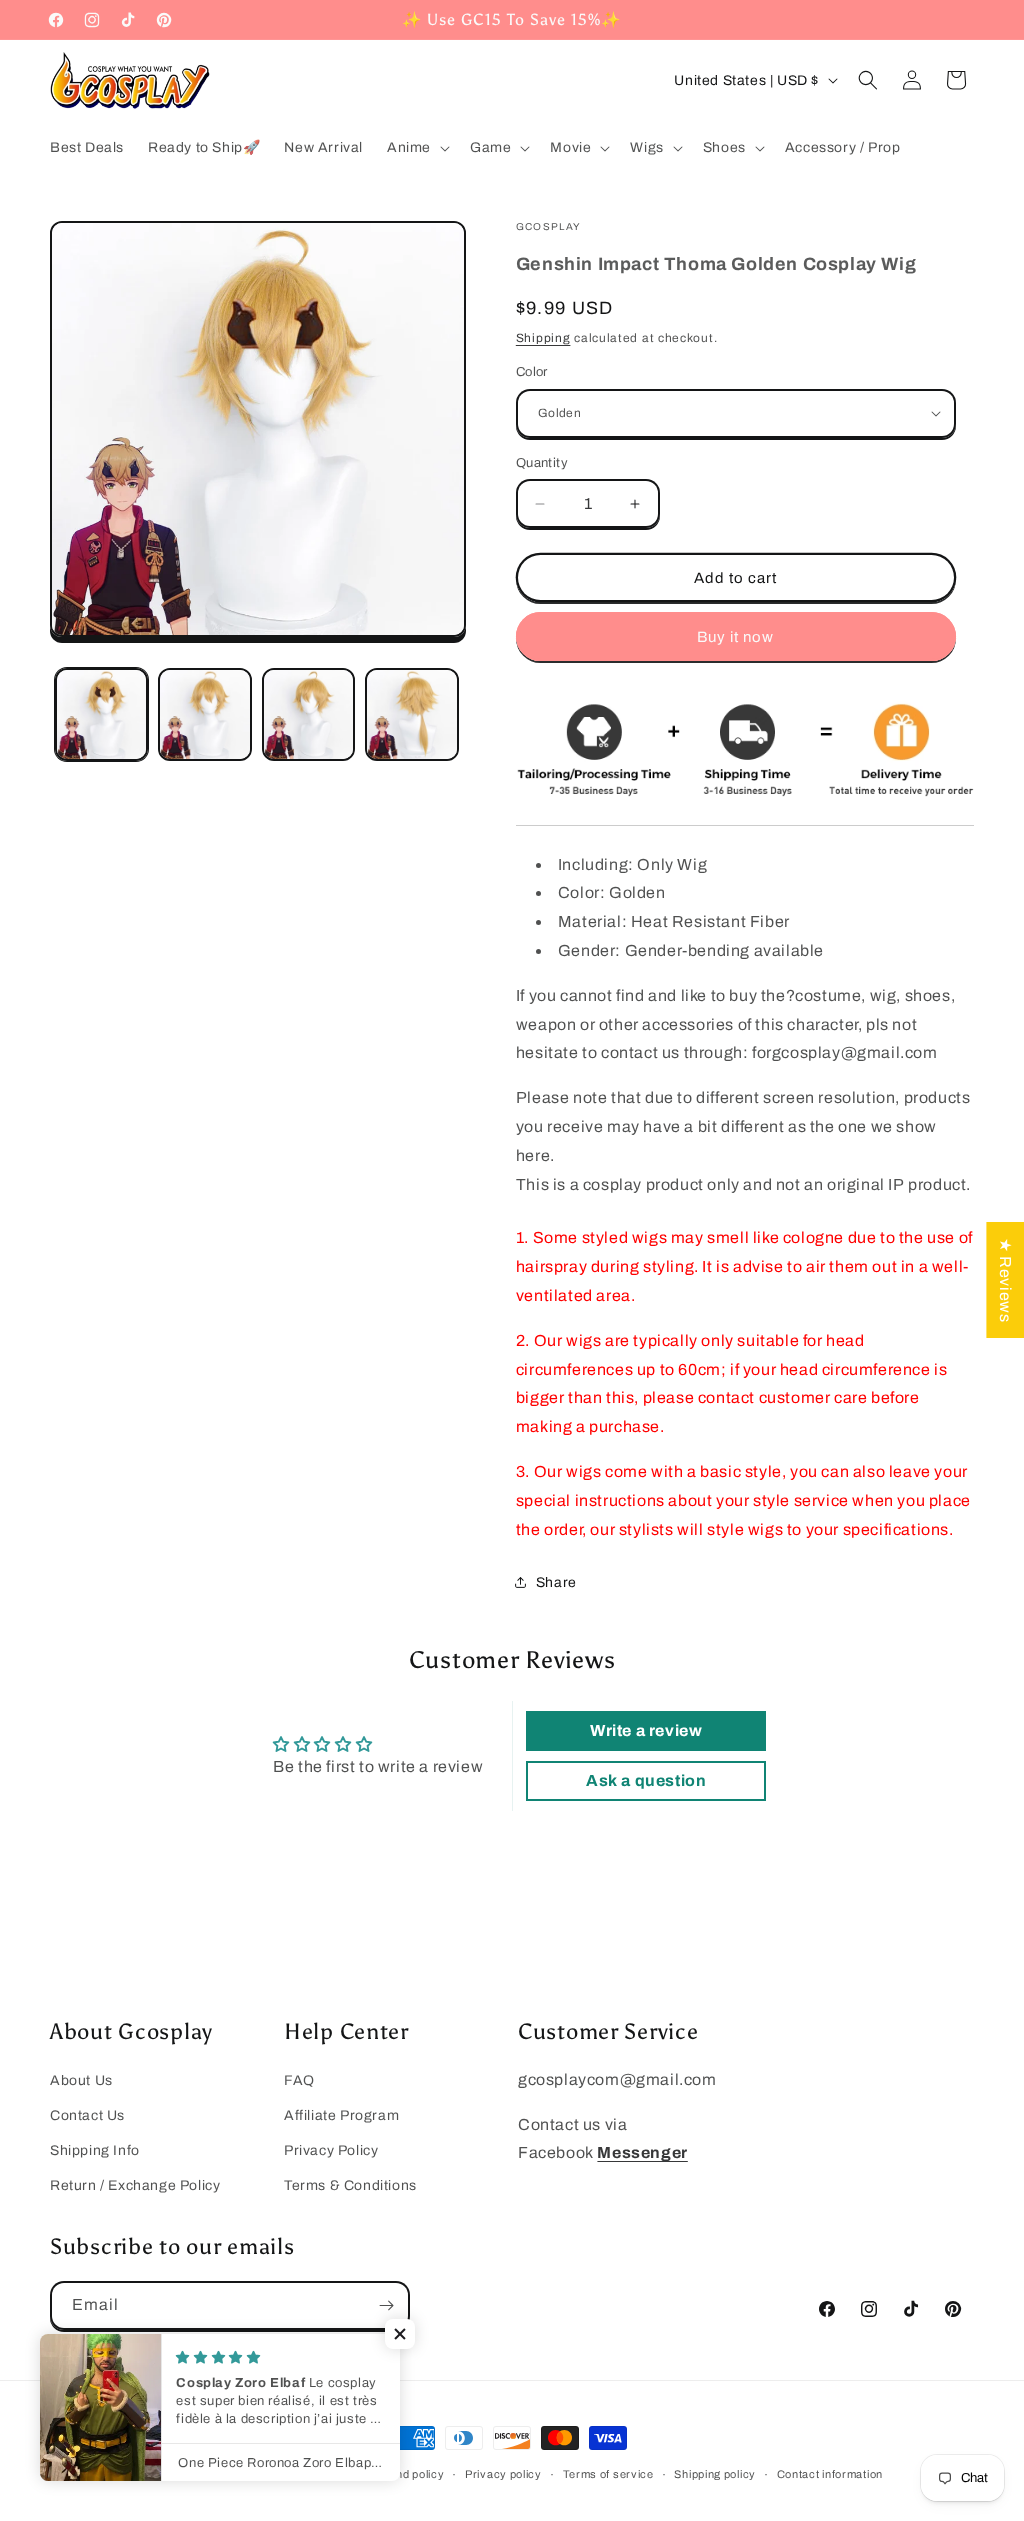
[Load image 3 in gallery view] (308, 714)
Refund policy (407, 2474)
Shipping (543, 338)
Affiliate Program (341, 2115)
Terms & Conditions (350, 2185)
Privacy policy (503, 2474)
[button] (416, 148)
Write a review (646, 1730)
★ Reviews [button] (1005, 1279)
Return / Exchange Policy (135, 2185)
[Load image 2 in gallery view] (204, 714)
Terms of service (608, 2474)
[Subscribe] (386, 2305)
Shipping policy (715, 2474)
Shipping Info (95, 2150)
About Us (81, 2080)
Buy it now (735, 637)
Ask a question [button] (646, 1780)
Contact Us (87, 2115)
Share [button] (556, 1582)
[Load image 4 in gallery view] (411, 714)
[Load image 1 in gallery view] (101, 714)
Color (532, 372)
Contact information (830, 2474)
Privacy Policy (331, 2150)
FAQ (299, 2080)
